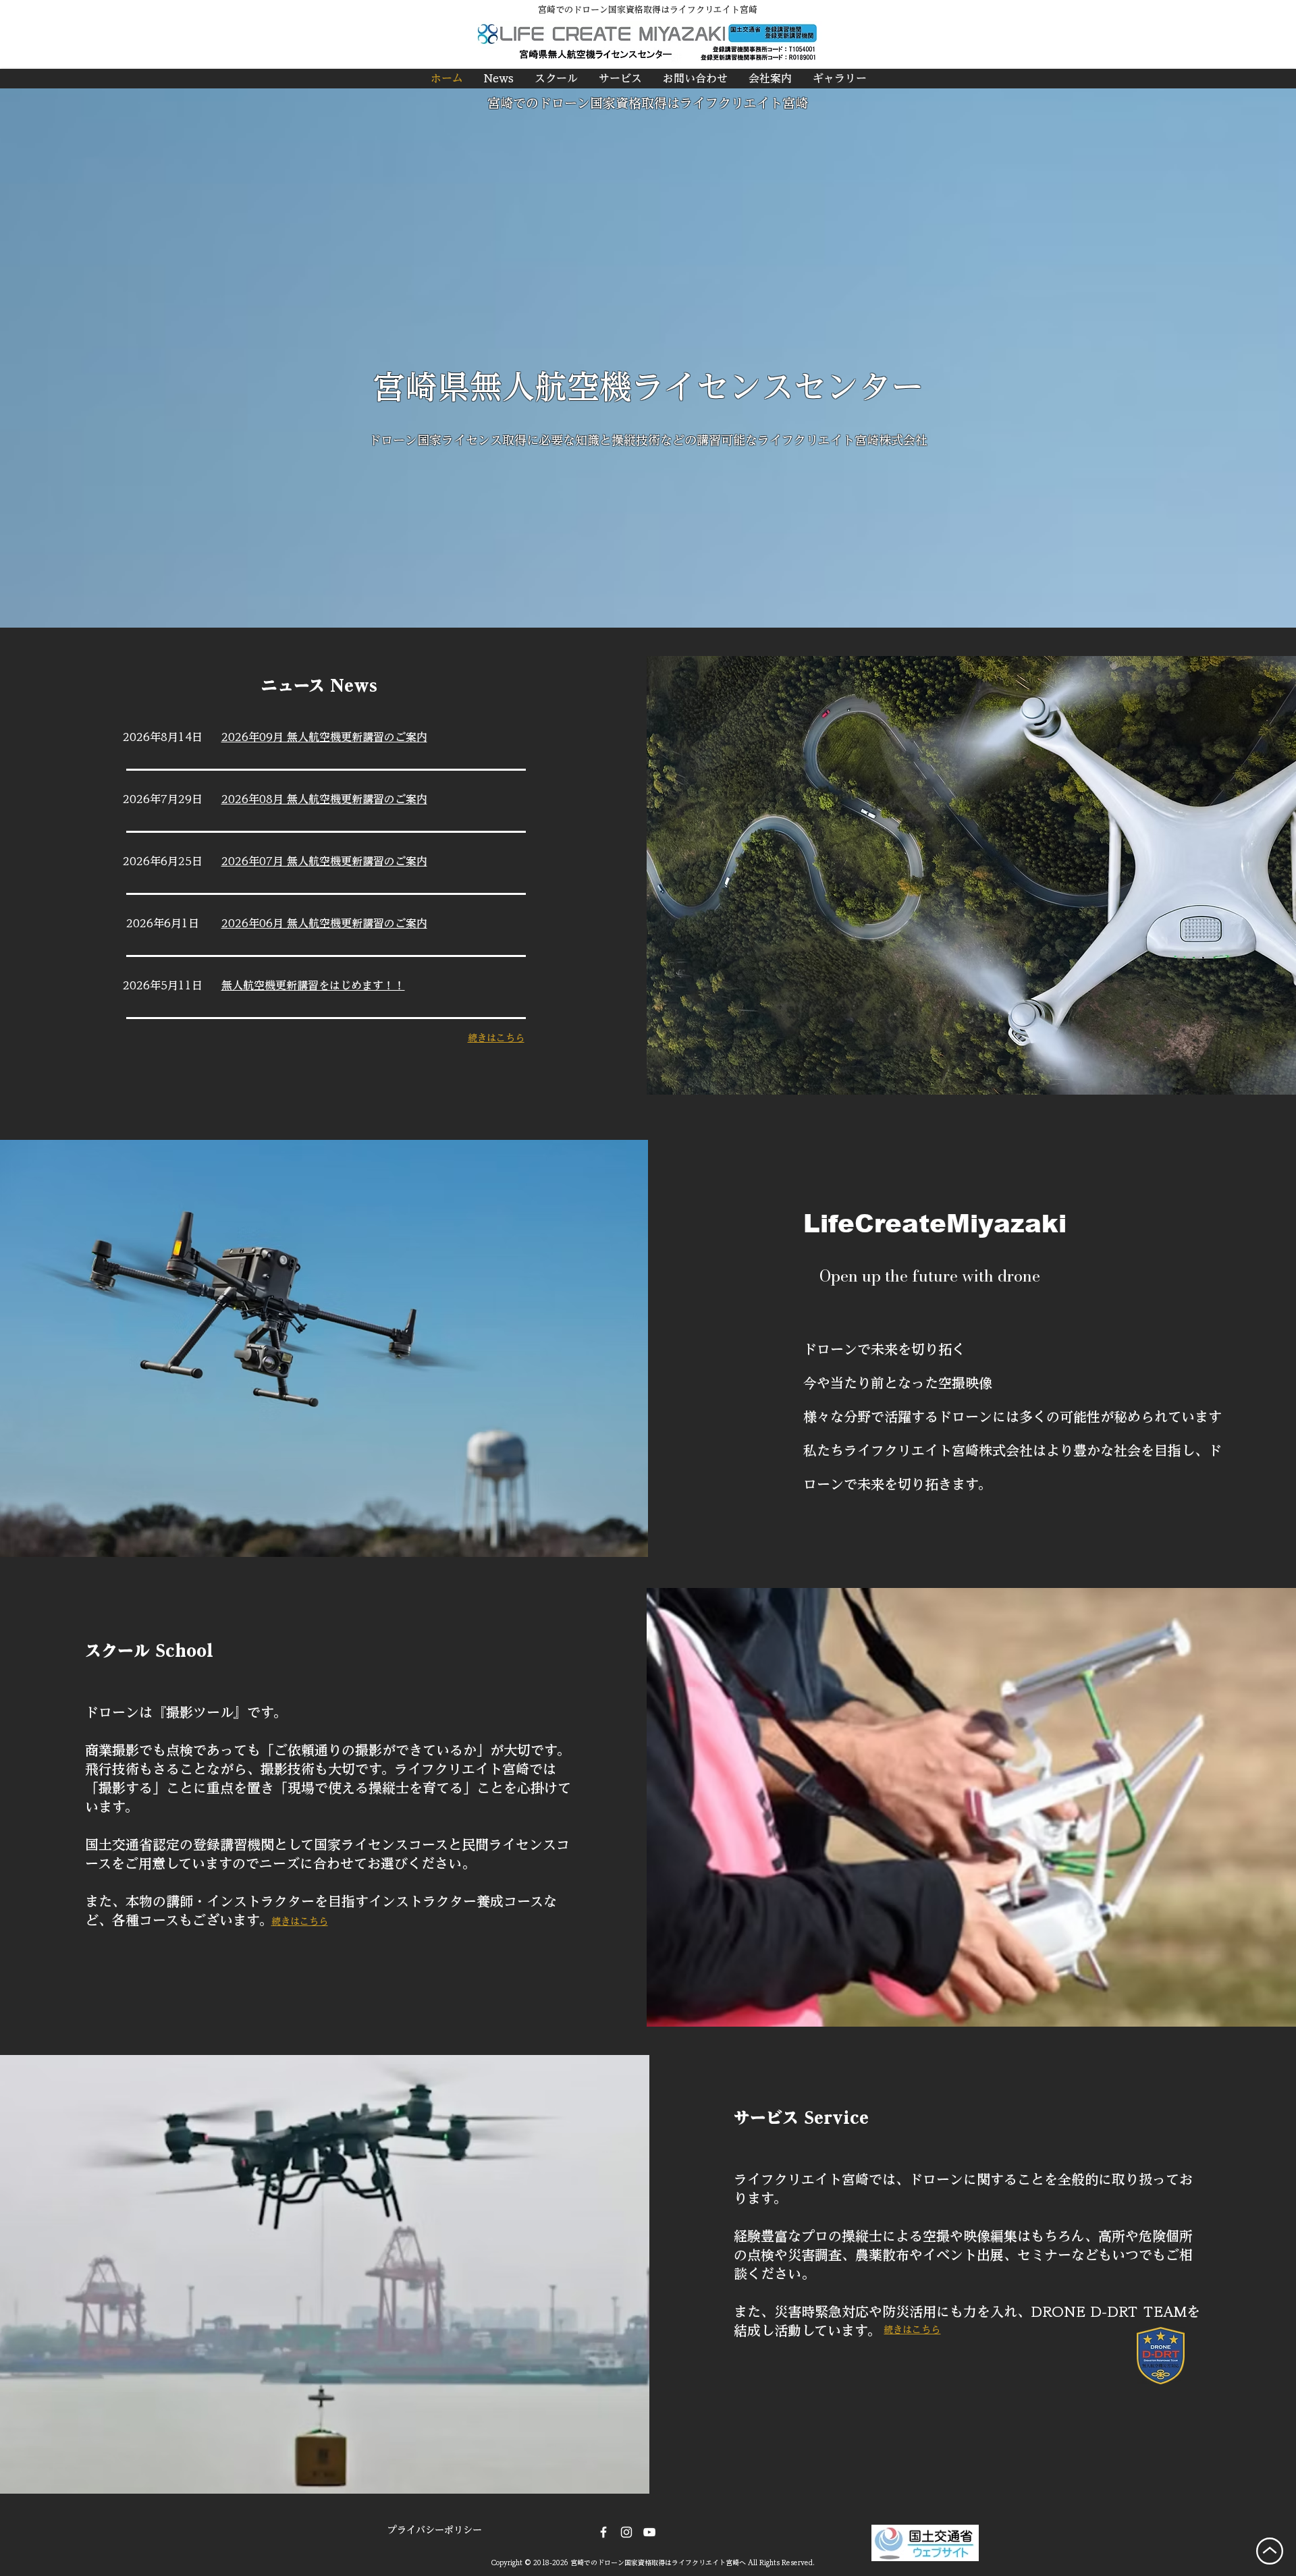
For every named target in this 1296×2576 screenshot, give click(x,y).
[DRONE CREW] (649, 2532)
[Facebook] (603, 2532)
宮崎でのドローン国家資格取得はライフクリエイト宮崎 (648, 103)
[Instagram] (626, 2532)
